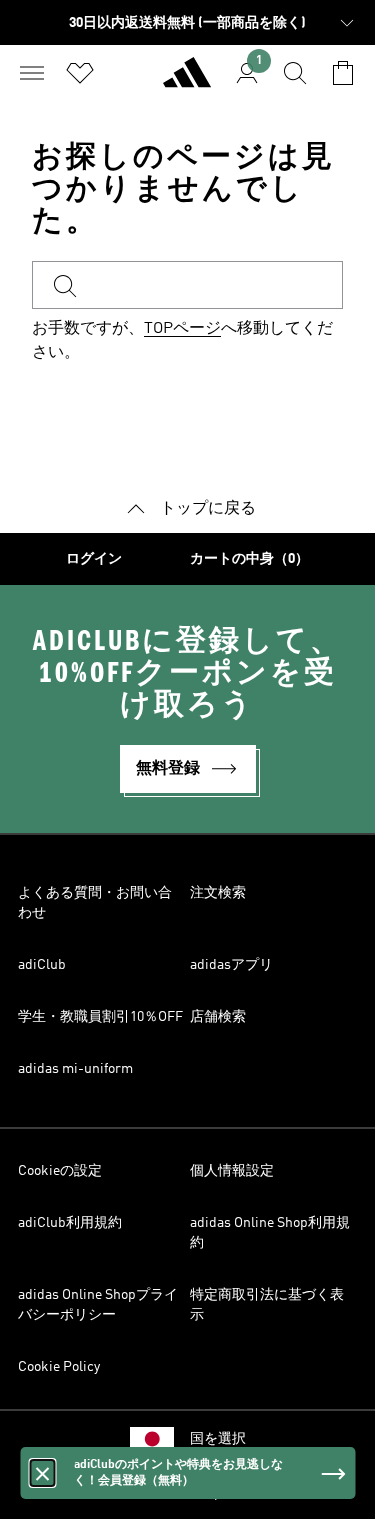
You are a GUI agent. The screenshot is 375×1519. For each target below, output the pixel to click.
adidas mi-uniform (75, 1069)
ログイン (94, 559)
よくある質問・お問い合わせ (95, 903)
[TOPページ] (187, 81)
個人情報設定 (232, 1171)
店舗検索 (218, 1017)
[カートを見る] (343, 73)
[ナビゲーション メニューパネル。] (32, 73)
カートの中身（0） (249, 559)
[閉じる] (42, 1473)
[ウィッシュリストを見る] (80, 73)
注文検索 (218, 893)
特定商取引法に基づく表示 (267, 1305)
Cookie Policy (59, 1367)
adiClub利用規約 (70, 1223)
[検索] (295, 73)
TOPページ (182, 329)
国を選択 (218, 1439)
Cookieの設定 (60, 1171)
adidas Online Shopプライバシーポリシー (98, 1305)
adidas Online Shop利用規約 (270, 1233)
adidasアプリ (231, 965)
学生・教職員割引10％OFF (100, 1017)
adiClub (42, 965)
